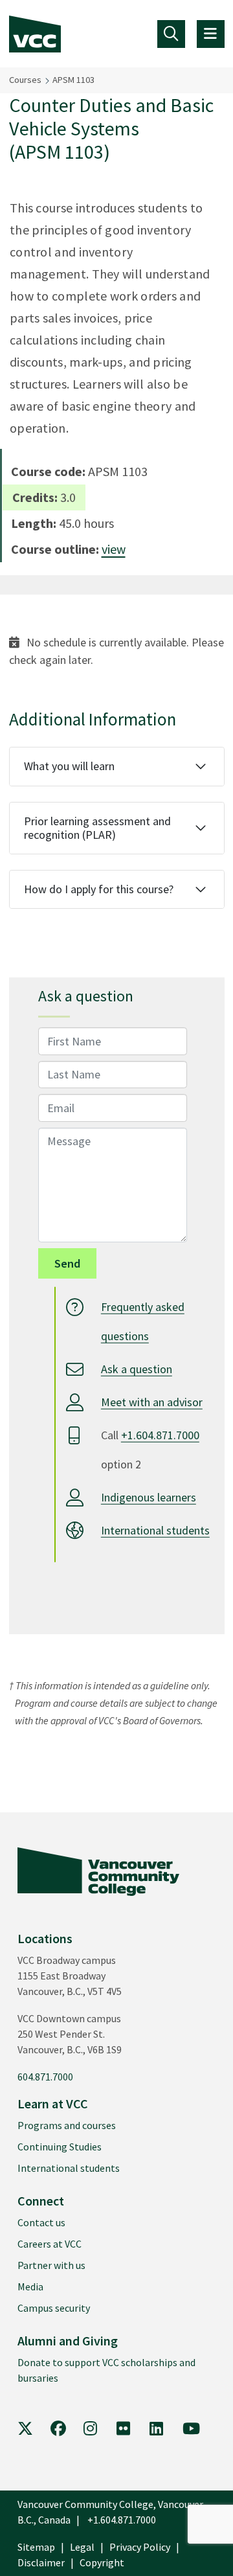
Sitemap (36, 2547)
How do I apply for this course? (99, 889)
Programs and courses (67, 2125)
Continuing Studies (60, 2147)
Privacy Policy (140, 2547)
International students (155, 1530)
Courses (25, 80)
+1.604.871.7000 (160, 1435)
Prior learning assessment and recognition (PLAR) (97, 828)
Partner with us (51, 2265)
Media (30, 2286)
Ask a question (137, 1369)
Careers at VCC (50, 2244)
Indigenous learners (149, 1497)
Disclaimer (41, 2562)
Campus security (54, 2308)
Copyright (102, 2562)
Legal (82, 2547)
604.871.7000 (45, 2077)
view (114, 549)
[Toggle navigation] (171, 34)
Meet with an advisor (152, 1402)
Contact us (41, 2222)
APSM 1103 (73, 80)
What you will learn (69, 766)
